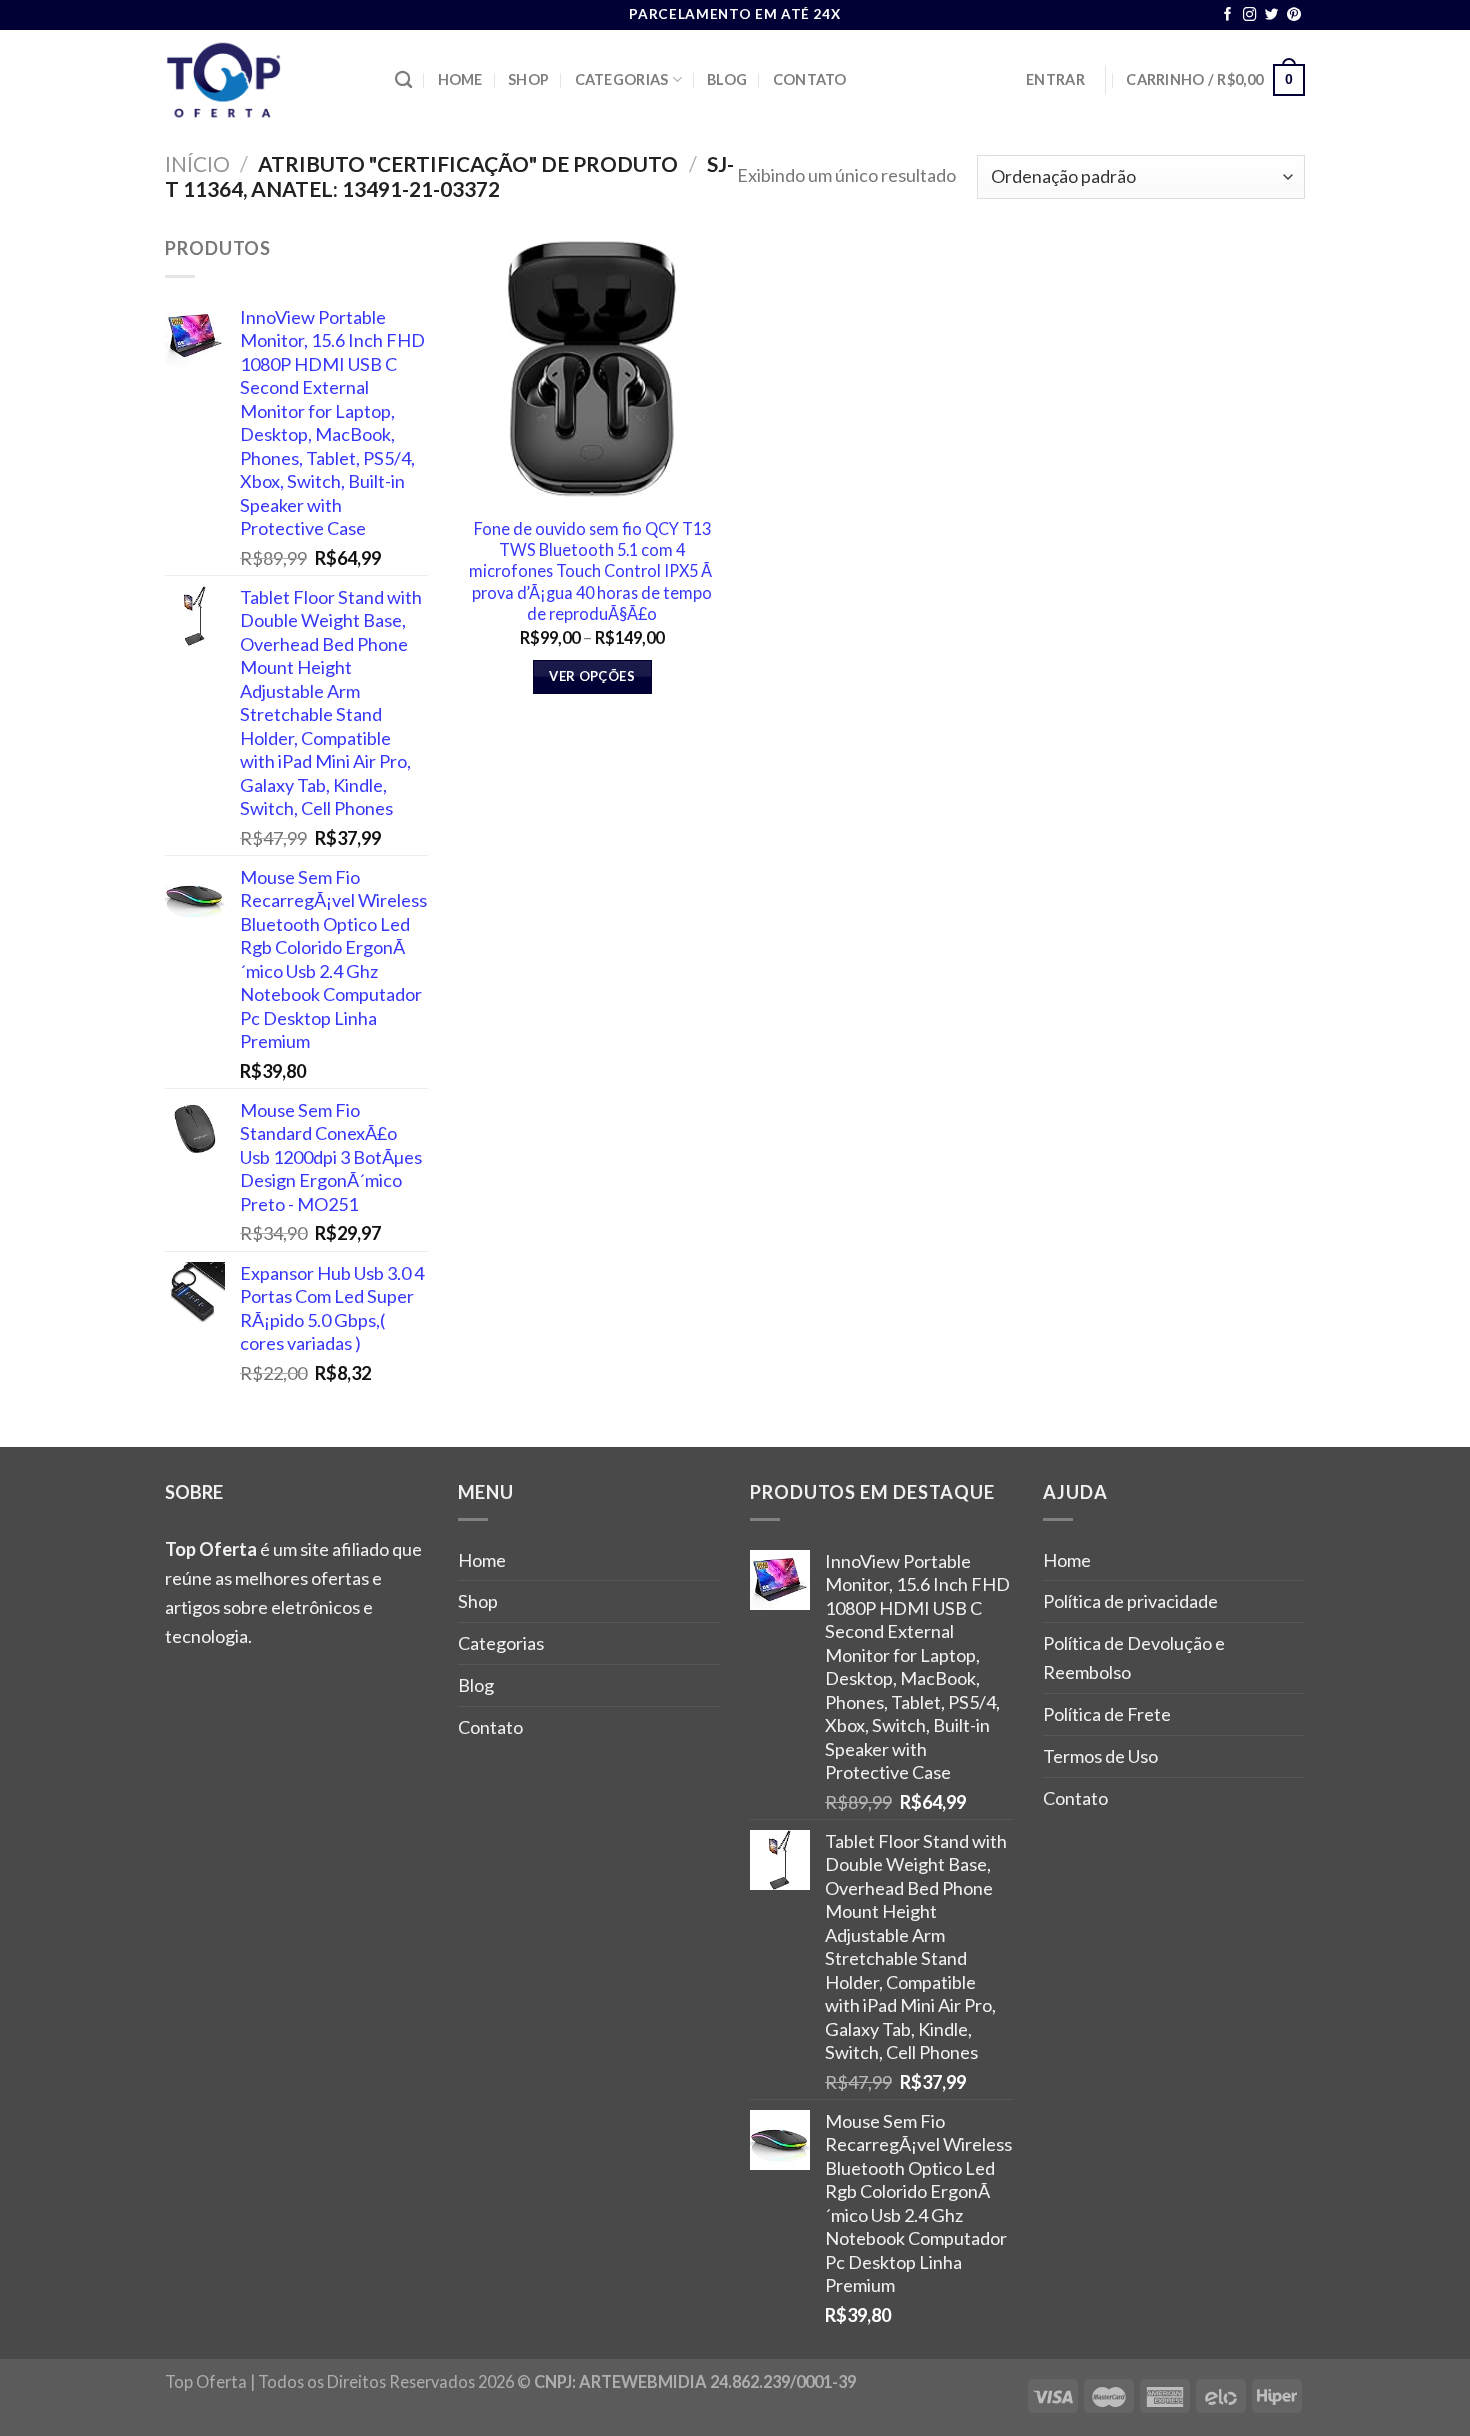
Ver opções (592, 676)
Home (460, 79)
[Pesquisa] (403, 80)
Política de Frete (1107, 1714)
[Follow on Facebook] (1228, 15)
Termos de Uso (1100, 1756)
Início (197, 163)
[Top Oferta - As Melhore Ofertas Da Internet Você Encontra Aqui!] (265, 80)
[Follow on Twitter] (1272, 15)
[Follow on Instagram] (1250, 15)
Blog (727, 79)
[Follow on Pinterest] (1294, 15)
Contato (810, 79)
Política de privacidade (1130, 1601)
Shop (528, 79)
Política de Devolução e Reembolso (1134, 1657)
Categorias (622, 79)
